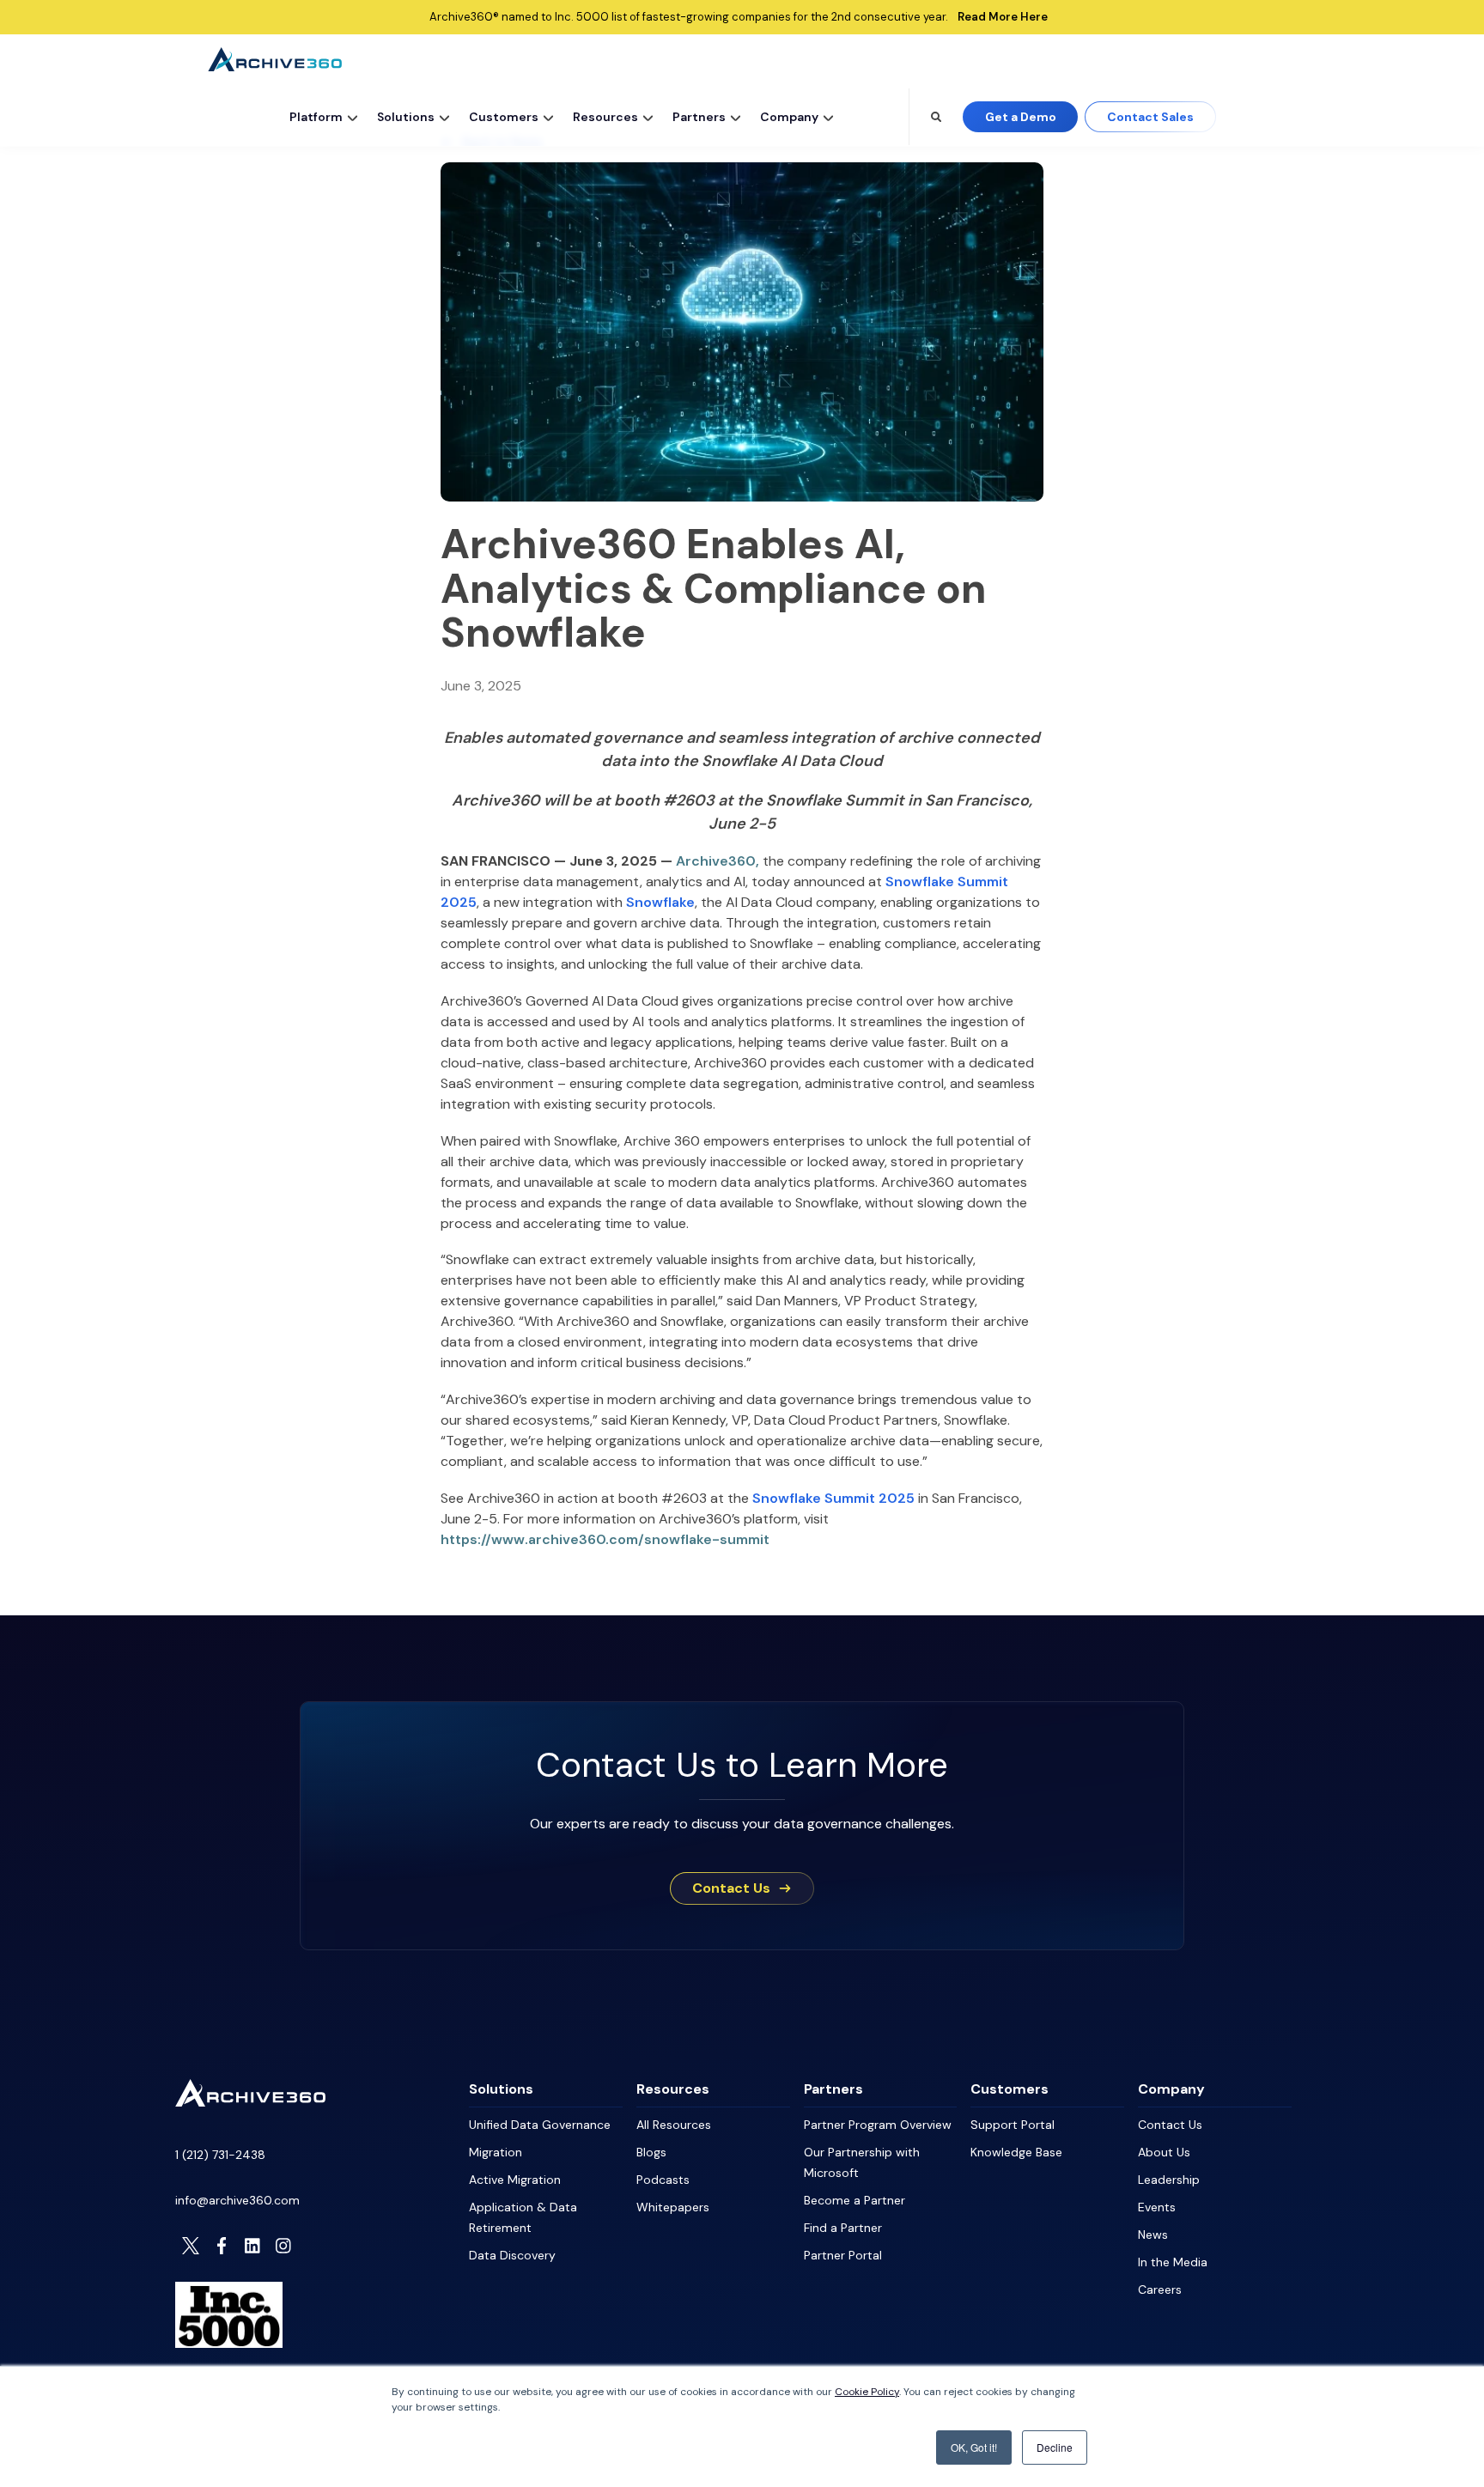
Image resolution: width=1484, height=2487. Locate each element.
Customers (504, 117)
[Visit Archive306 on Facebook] (222, 2246)
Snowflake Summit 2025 (833, 1498)
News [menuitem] (1153, 2235)
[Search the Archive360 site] (936, 117)
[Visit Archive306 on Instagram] (283, 2246)
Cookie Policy (867, 2392)
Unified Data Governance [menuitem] (540, 2125)
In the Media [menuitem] (1173, 2262)
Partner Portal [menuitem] (843, 2255)
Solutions (406, 117)
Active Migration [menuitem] (515, 2180)
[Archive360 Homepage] (275, 67)
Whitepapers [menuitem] (673, 2207)
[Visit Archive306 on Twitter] (191, 2246)
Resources (605, 117)
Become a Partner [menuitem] (855, 2200)
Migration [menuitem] (496, 2152)
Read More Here (1003, 17)
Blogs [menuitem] (651, 2152)
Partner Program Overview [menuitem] (878, 2125)
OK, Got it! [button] (974, 2447)
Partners (699, 117)
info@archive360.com (237, 2200)
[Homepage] (250, 2103)
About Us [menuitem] (1164, 2152)
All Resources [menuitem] (674, 2125)
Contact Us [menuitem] (1170, 2125)
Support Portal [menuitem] (1013, 2125)
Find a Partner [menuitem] (843, 2228)
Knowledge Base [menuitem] (1016, 2152)
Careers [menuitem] (1160, 2289)
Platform (316, 117)
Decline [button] (1055, 2447)
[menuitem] (320, 117)
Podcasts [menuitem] (663, 2180)
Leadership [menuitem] (1169, 2180)
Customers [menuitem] (1010, 2089)
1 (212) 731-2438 (220, 2155)
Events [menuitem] (1157, 2207)
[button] (353, 117)
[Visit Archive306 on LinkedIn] (252, 2246)
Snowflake (660, 902)
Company (789, 117)
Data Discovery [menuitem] (512, 2255)
